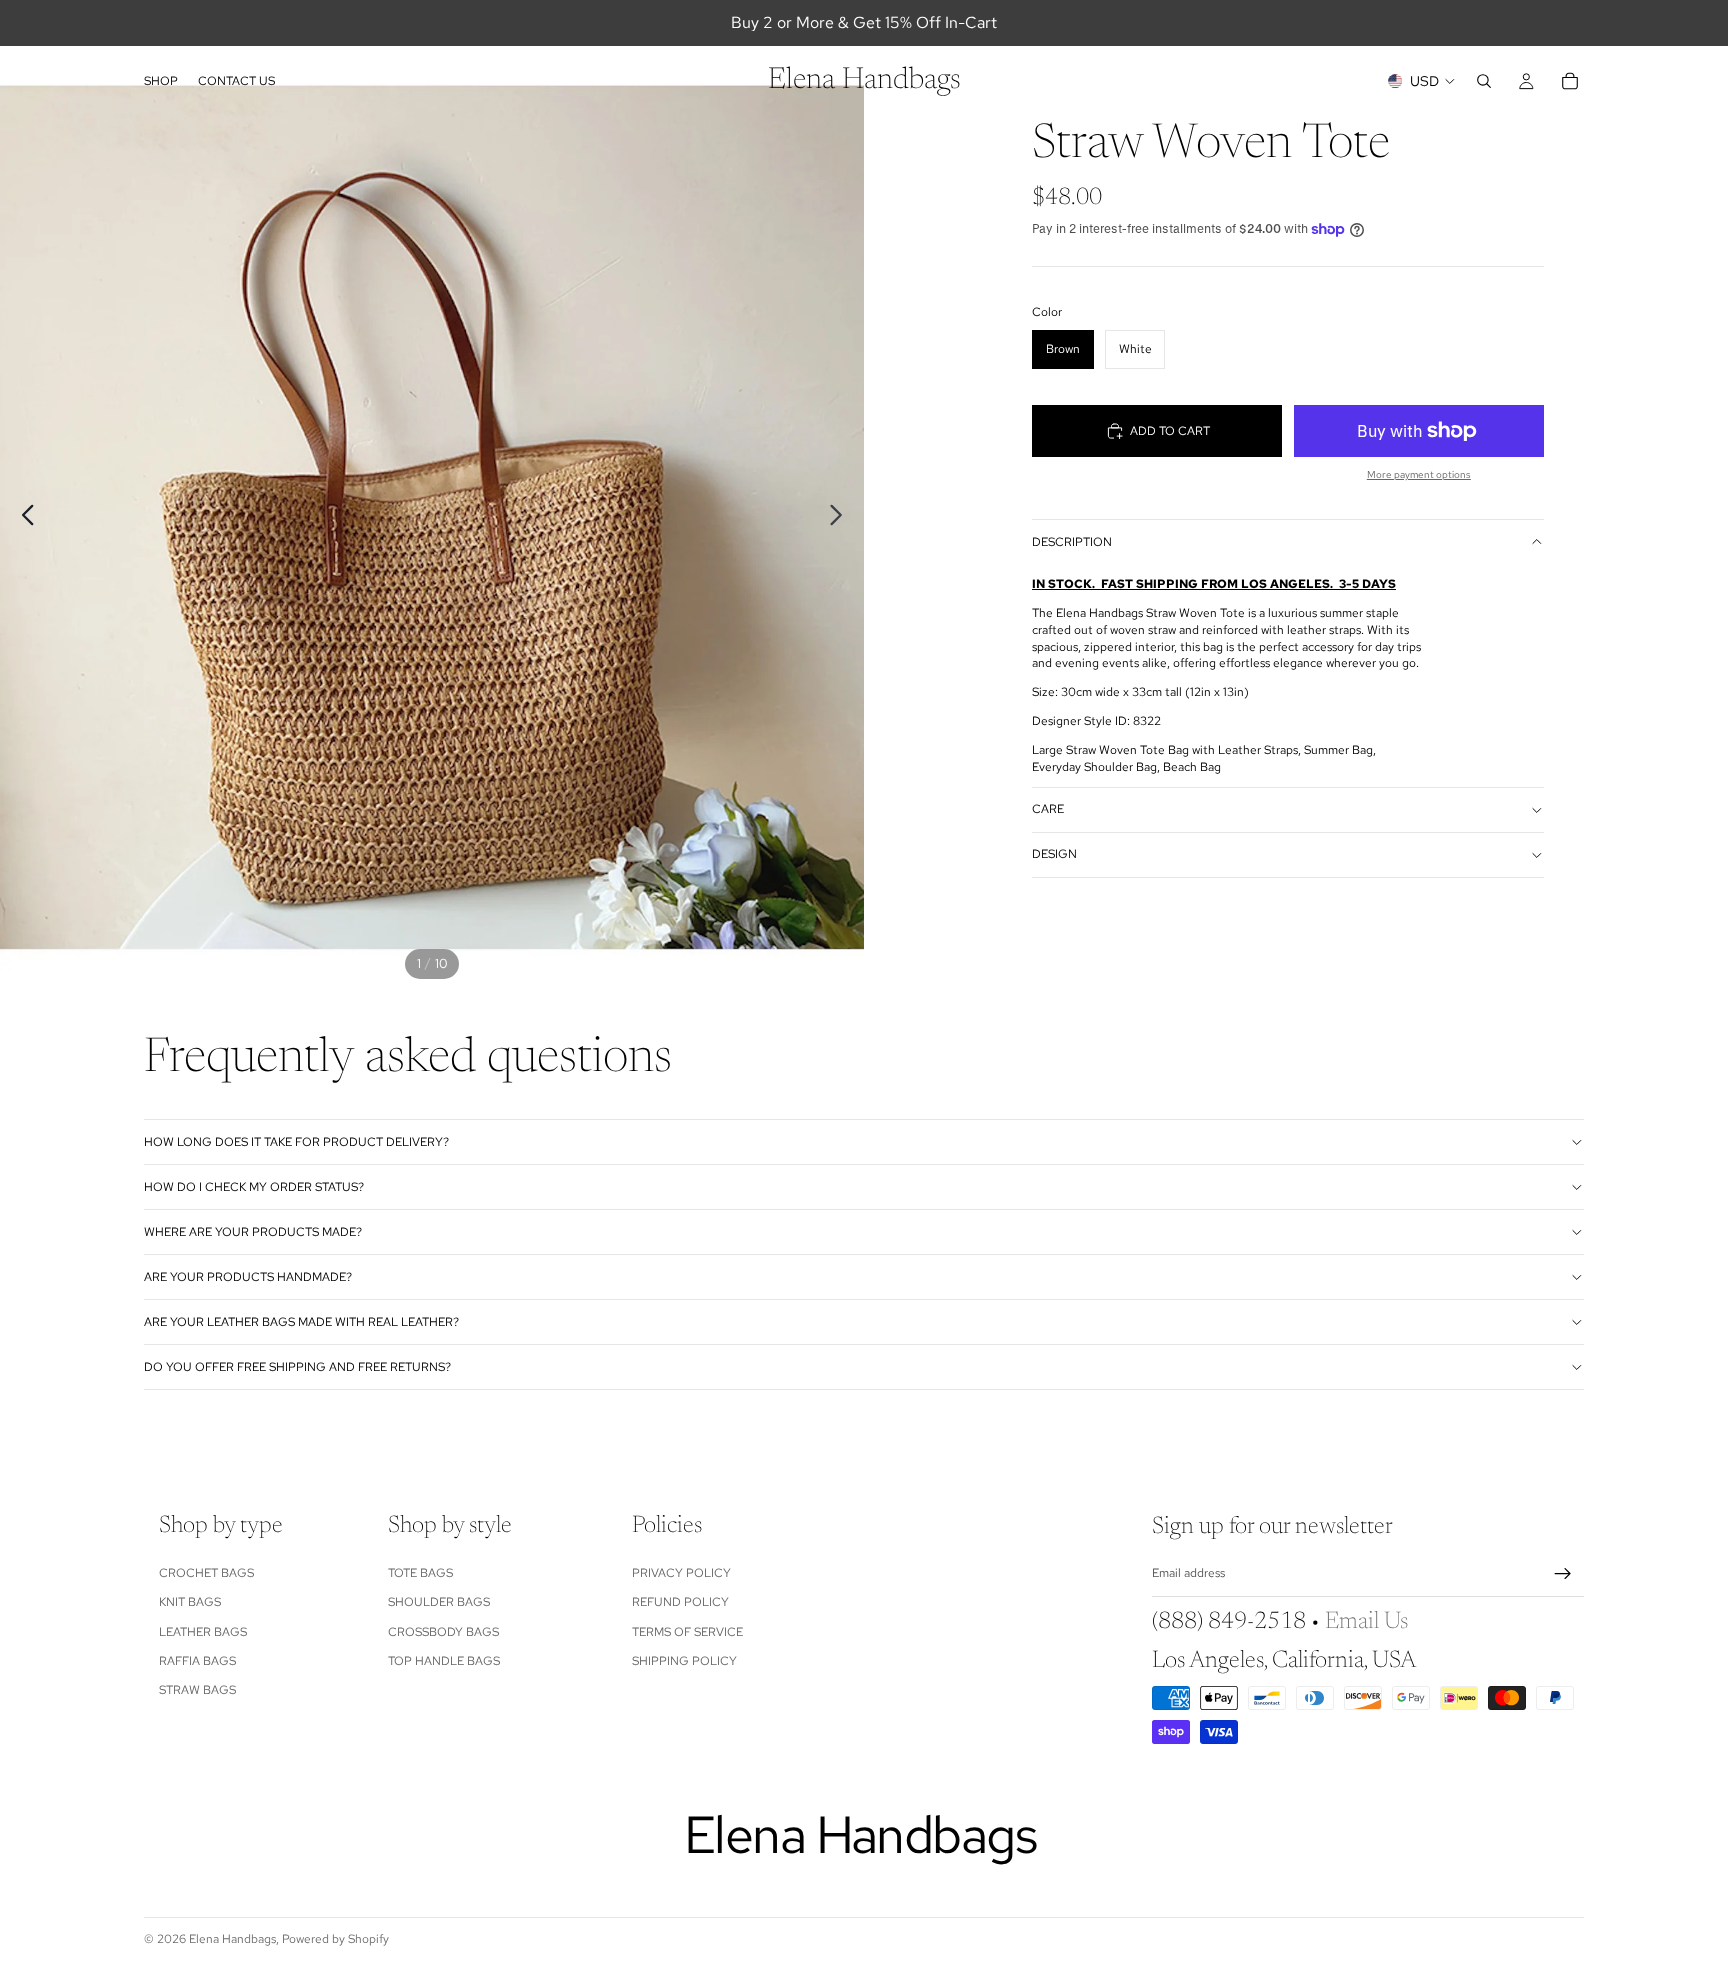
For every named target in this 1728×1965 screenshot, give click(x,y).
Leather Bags (203, 1632)
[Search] (1484, 81)
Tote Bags (420, 1573)
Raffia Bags (197, 1661)
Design (1054, 854)
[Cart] (1570, 81)
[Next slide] (841, 518)
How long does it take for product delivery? (296, 1142)
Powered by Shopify (335, 1939)
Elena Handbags (232, 1939)
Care (1048, 809)
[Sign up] (1563, 1574)
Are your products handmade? (248, 1277)
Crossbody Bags (443, 1632)
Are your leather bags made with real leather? (301, 1322)
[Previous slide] (22, 518)
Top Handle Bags (444, 1661)
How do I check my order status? (254, 1187)
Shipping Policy (684, 1661)
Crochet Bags (206, 1573)
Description (1072, 542)
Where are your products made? (253, 1232)
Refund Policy (680, 1602)
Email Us (1366, 1622)
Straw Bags (197, 1690)
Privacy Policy (681, 1573)
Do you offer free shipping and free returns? (297, 1367)
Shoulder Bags (439, 1602)
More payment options (1419, 474)
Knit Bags (190, 1602)
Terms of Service (687, 1632)
